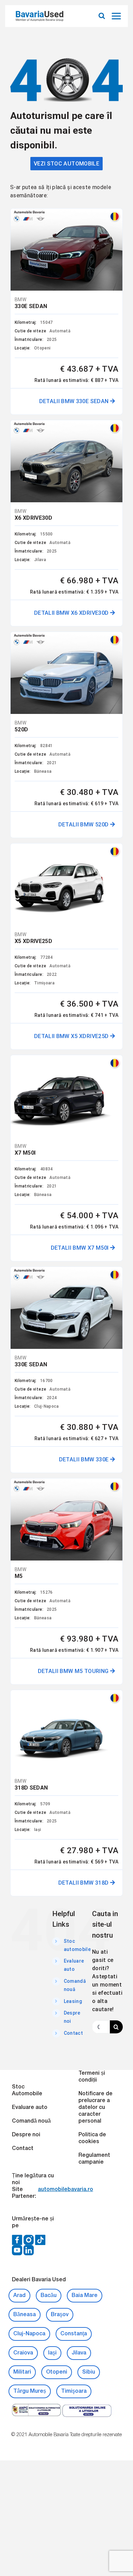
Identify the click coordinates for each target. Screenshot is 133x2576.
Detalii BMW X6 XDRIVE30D (72, 613)
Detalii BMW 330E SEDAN (75, 401)
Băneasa (25, 2315)
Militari (22, 2372)
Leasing (73, 2001)
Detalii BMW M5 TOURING (74, 1671)
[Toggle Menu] (117, 16)
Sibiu (89, 2372)
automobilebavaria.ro (65, 2190)
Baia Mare (85, 2296)
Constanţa (74, 2334)
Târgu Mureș (30, 2391)
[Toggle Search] (102, 16)
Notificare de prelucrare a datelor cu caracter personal (95, 2108)
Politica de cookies (92, 2138)
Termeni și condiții (92, 2077)
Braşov (60, 2315)
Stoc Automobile (27, 2090)
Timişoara (74, 2391)
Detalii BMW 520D (84, 825)
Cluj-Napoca (29, 2334)
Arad (19, 2296)
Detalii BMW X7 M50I (80, 1248)
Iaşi (52, 2353)
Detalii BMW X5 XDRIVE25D (72, 1036)
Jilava (79, 2353)
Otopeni (57, 2372)
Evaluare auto (30, 2108)
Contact (73, 2033)
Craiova (23, 2353)
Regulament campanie (94, 2159)
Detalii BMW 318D (84, 1883)
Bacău (49, 2296)
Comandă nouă (31, 2121)
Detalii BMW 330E (85, 1459)
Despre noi (26, 2135)
